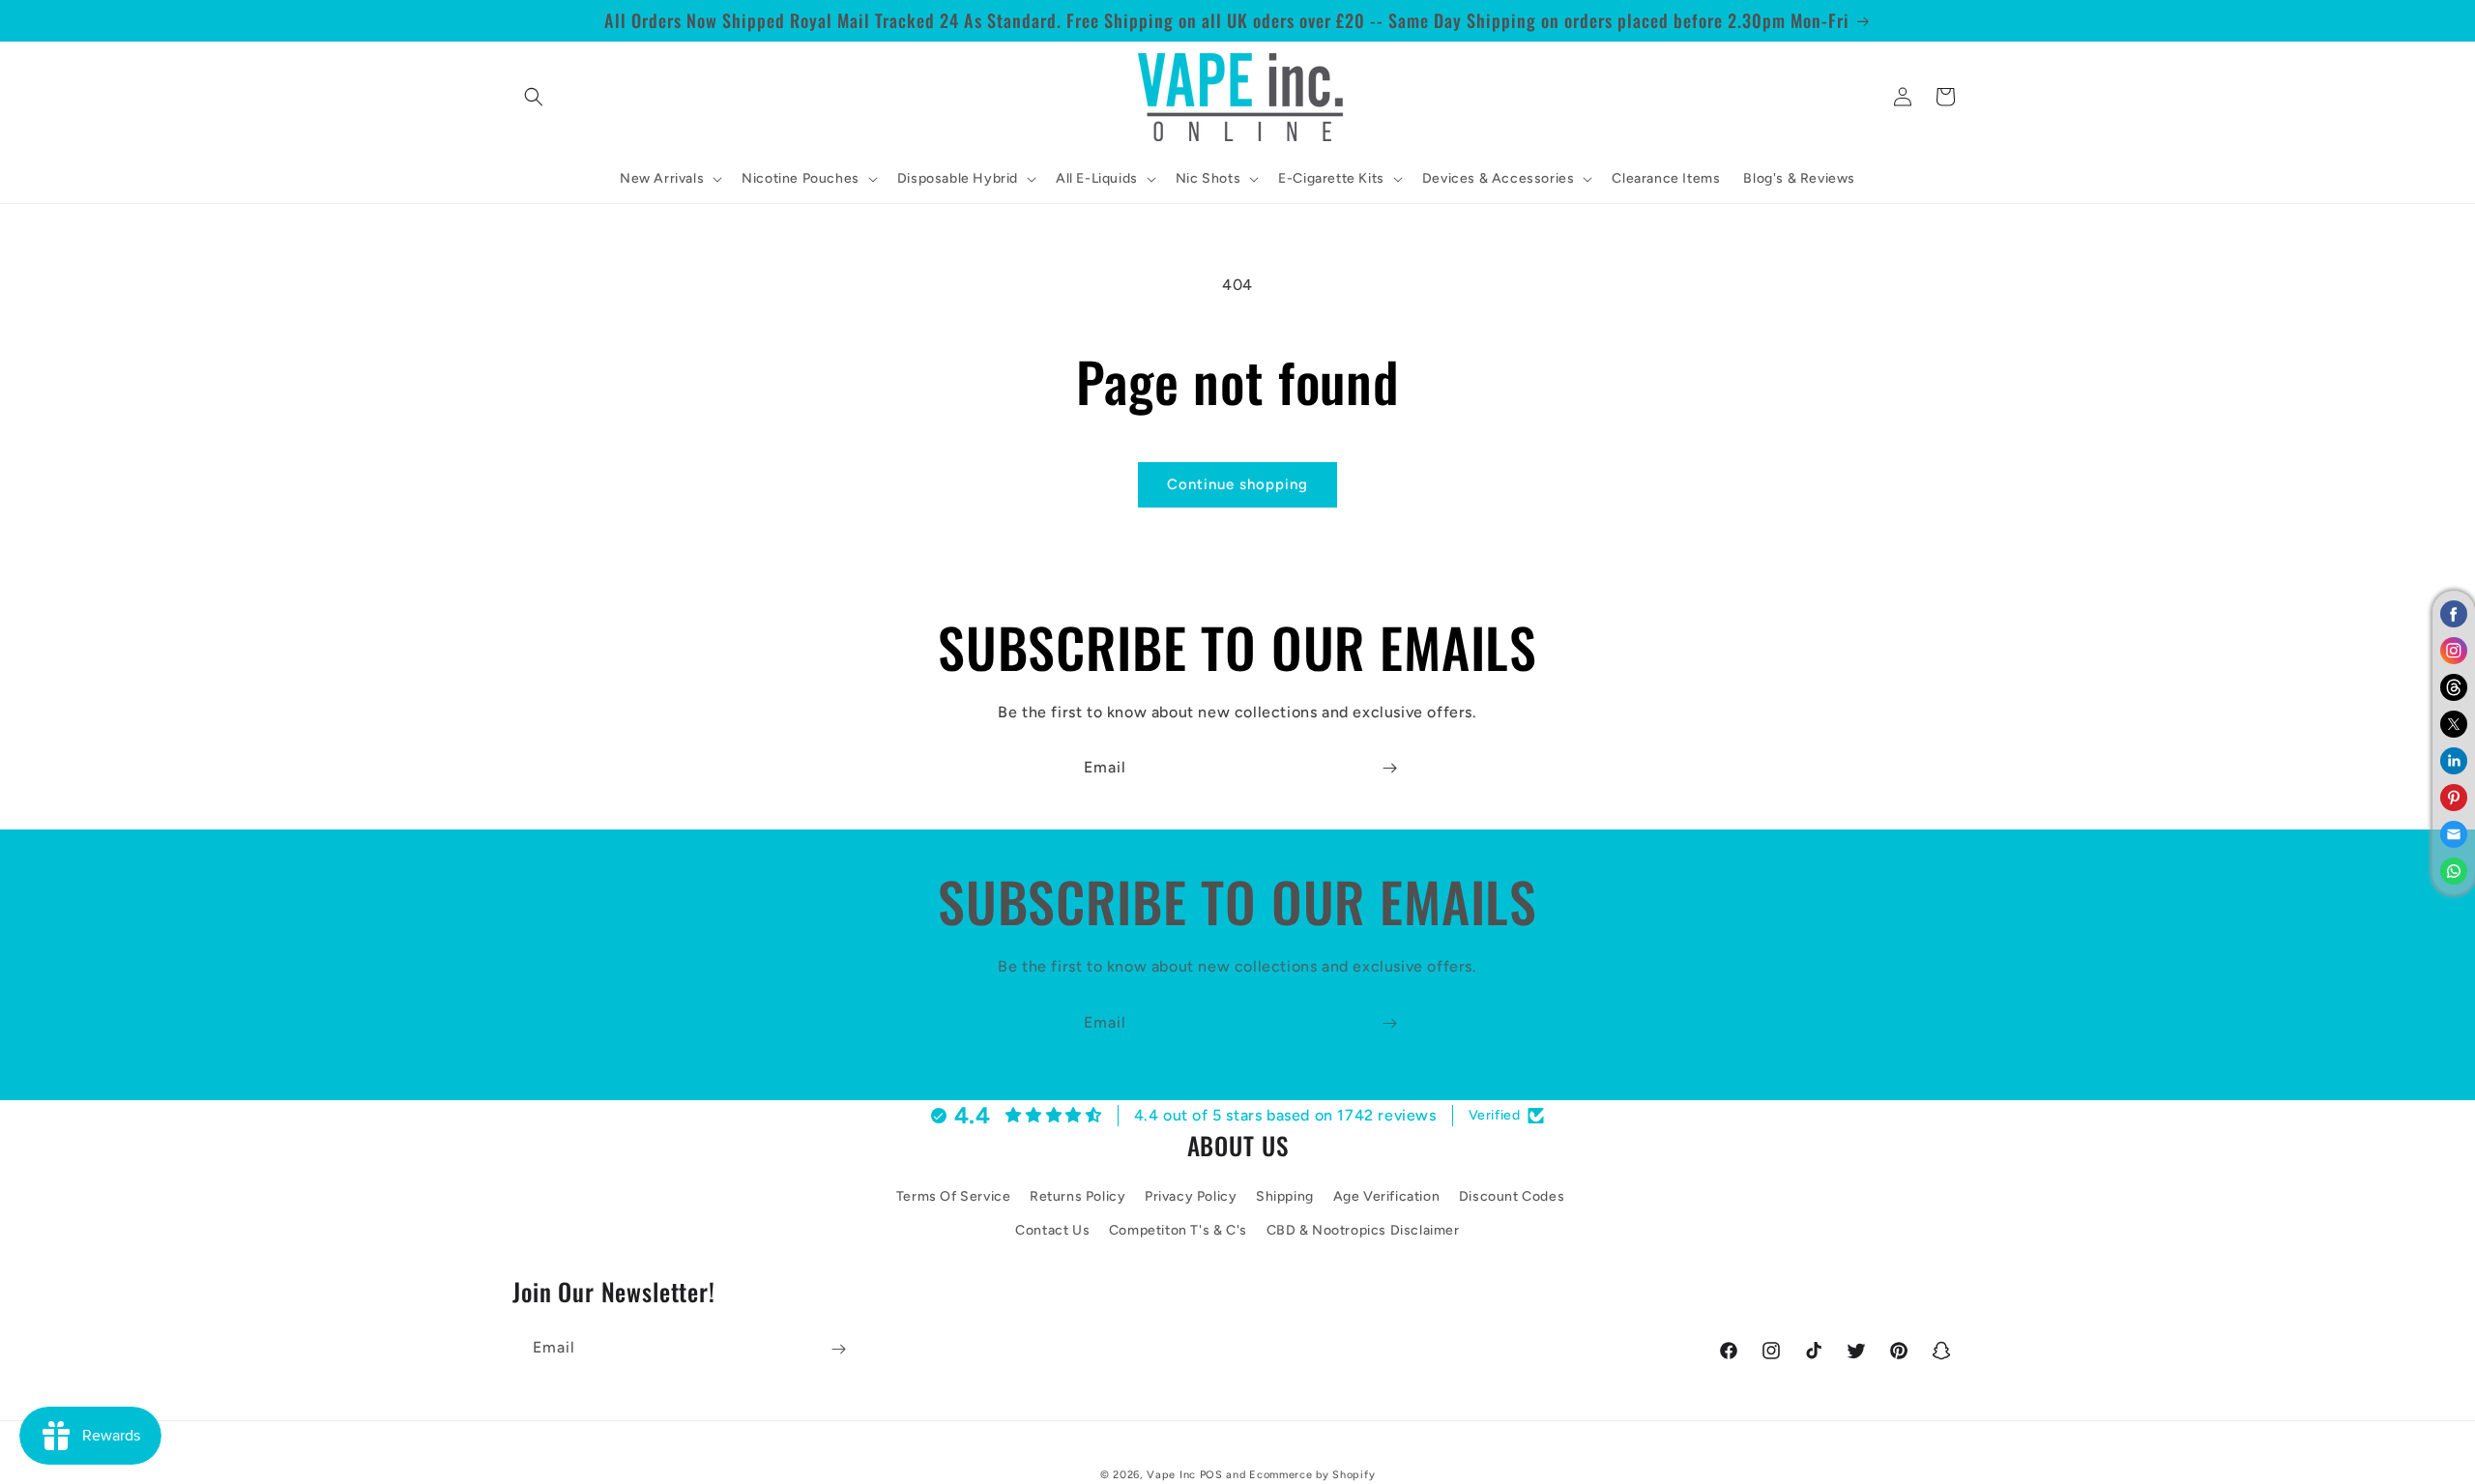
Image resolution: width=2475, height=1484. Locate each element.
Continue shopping (1237, 484)
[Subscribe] (1389, 768)
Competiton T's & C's (1178, 1231)
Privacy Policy (1191, 1197)
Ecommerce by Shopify (1312, 1475)
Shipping (1285, 1197)
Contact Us (1052, 1231)
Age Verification (1387, 1197)
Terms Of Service (954, 1197)
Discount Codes (1512, 1197)
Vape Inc (1171, 1475)
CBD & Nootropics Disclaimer (1363, 1231)
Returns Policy (1077, 1197)
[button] (534, 97)
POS (1211, 1475)
